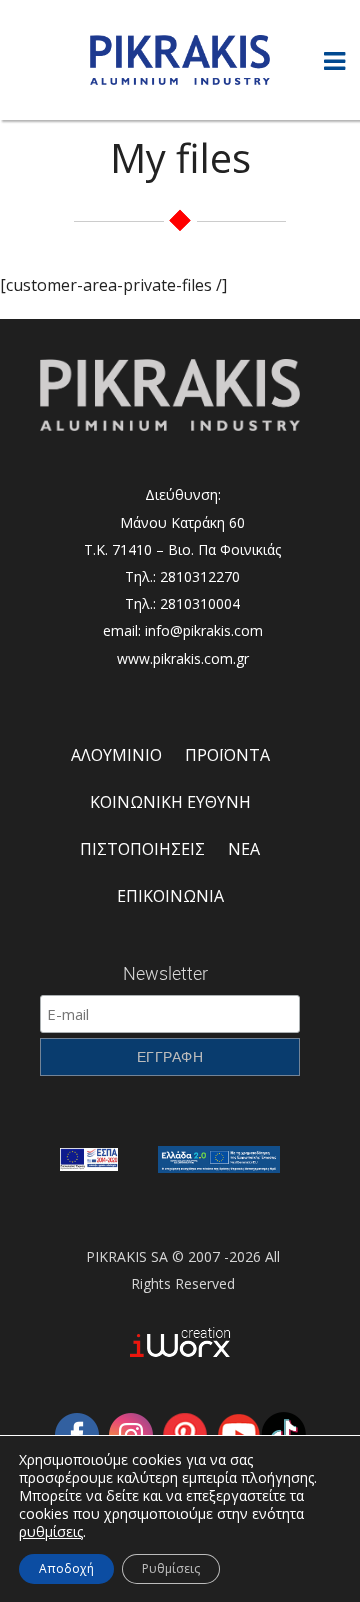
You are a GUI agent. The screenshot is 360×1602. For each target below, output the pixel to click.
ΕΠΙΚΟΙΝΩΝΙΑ (170, 896)
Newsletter (165, 973)
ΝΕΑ (244, 849)
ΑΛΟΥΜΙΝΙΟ (116, 755)
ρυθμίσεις (51, 1532)
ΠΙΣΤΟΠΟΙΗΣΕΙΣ (142, 849)
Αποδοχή (66, 1568)
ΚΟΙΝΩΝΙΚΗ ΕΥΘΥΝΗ (170, 802)
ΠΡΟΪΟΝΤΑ (227, 755)
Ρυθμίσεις (171, 1568)
